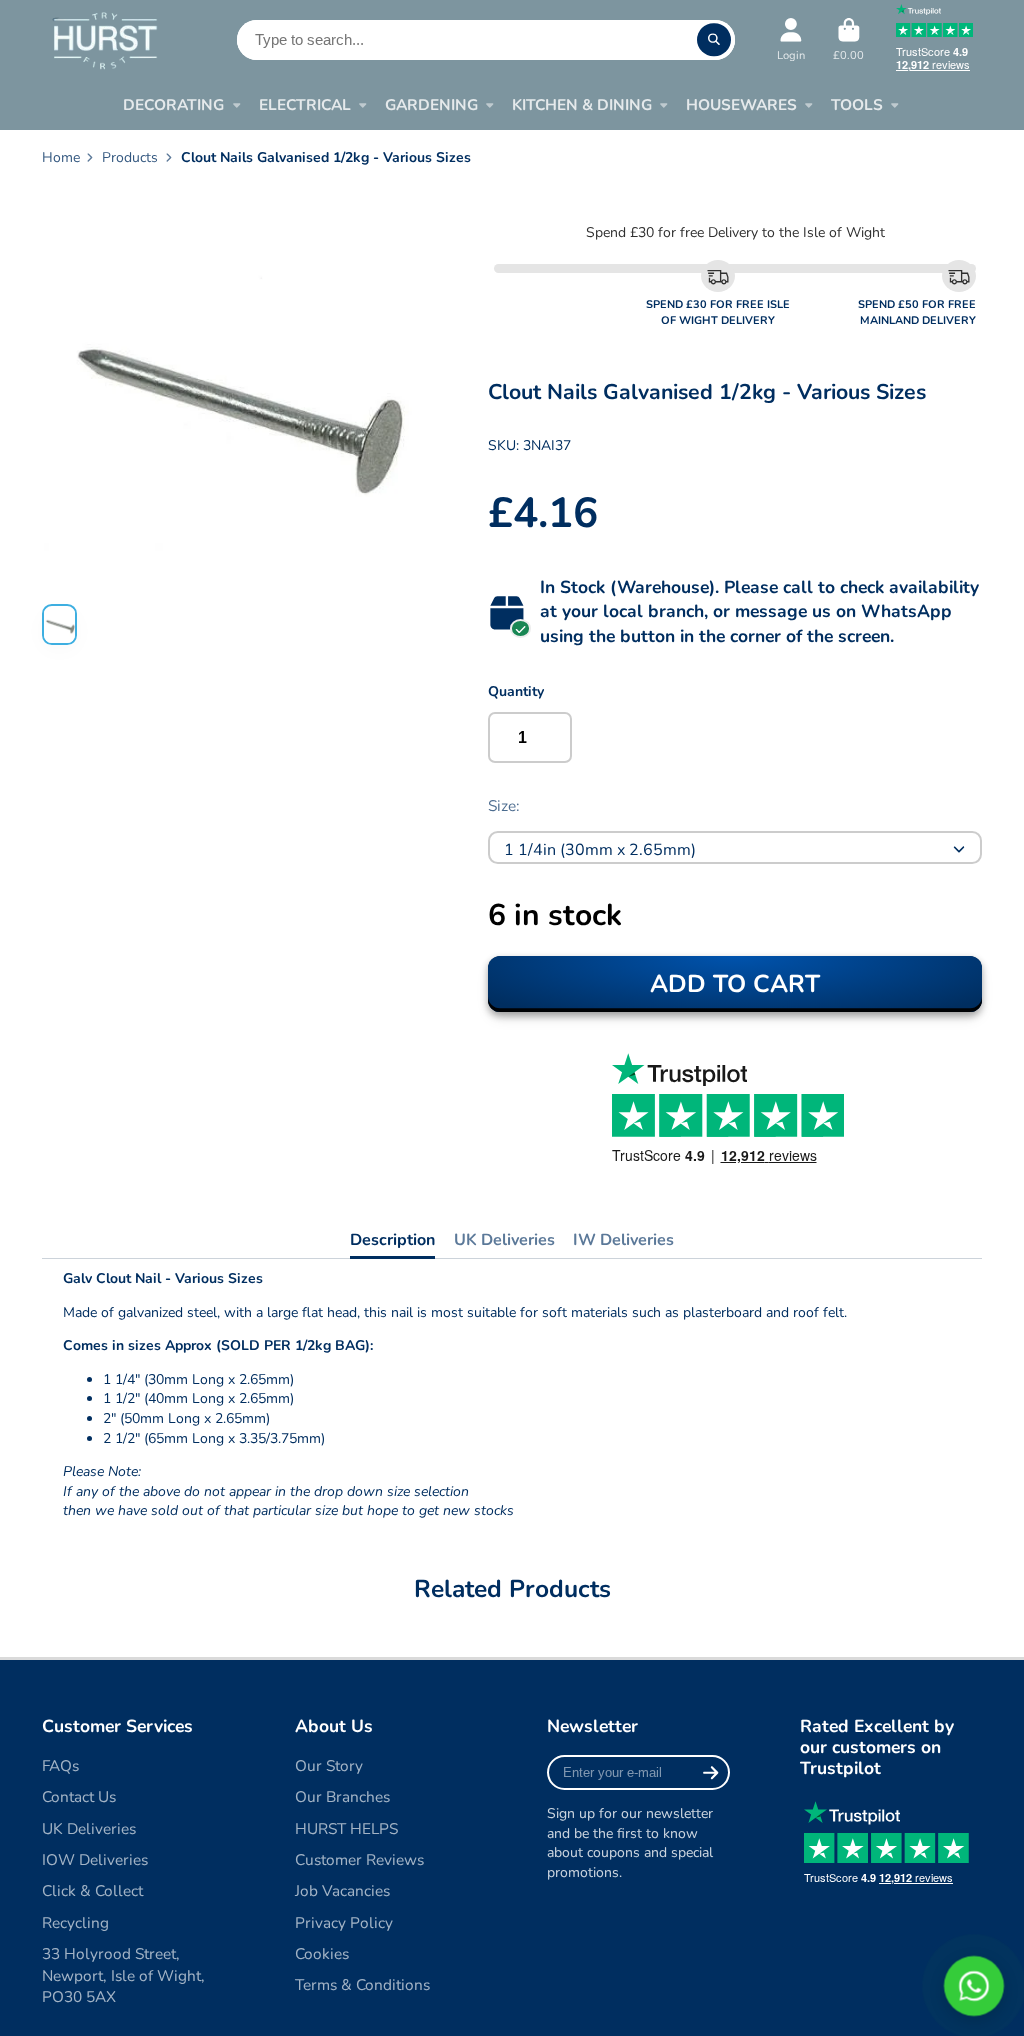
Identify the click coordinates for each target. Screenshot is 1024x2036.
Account (791, 39)
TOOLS (857, 104)
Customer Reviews (359, 1859)
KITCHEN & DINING (582, 104)
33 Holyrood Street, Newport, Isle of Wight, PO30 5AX (123, 1975)
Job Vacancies (342, 1890)
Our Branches (342, 1796)
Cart (848, 39)
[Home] (104, 39)
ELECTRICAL (305, 104)
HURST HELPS (346, 1828)
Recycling (75, 1922)
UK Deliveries (504, 1240)
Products (130, 157)
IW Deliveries (623, 1240)
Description (392, 1240)
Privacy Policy (344, 1922)
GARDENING (431, 104)
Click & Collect (92, 1890)
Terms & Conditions (362, 1984)
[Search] (714, 40)
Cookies (322, 1953)
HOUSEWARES (741, 104)
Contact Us (79, 1796)
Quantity (516, 691)
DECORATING (173, 104)
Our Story (329, 1765)
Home (61, 157)
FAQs (60, 1765)
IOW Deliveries (95, 1859)
